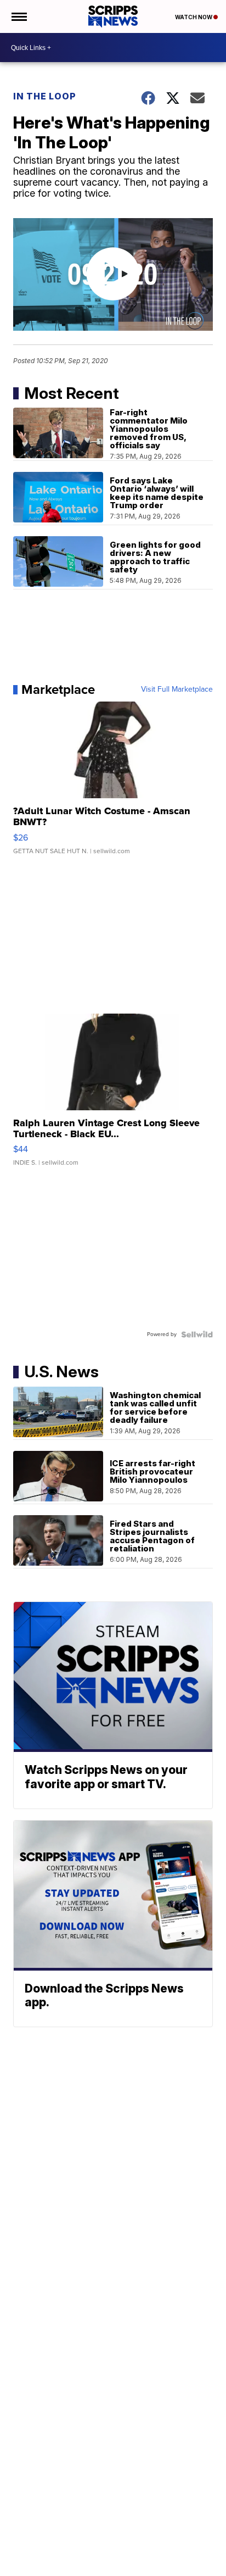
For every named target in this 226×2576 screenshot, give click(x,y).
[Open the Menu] (18, 16)
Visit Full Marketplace (177, 689)
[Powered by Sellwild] (197, 1334)
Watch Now (194, 17)
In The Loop (45, 96)
